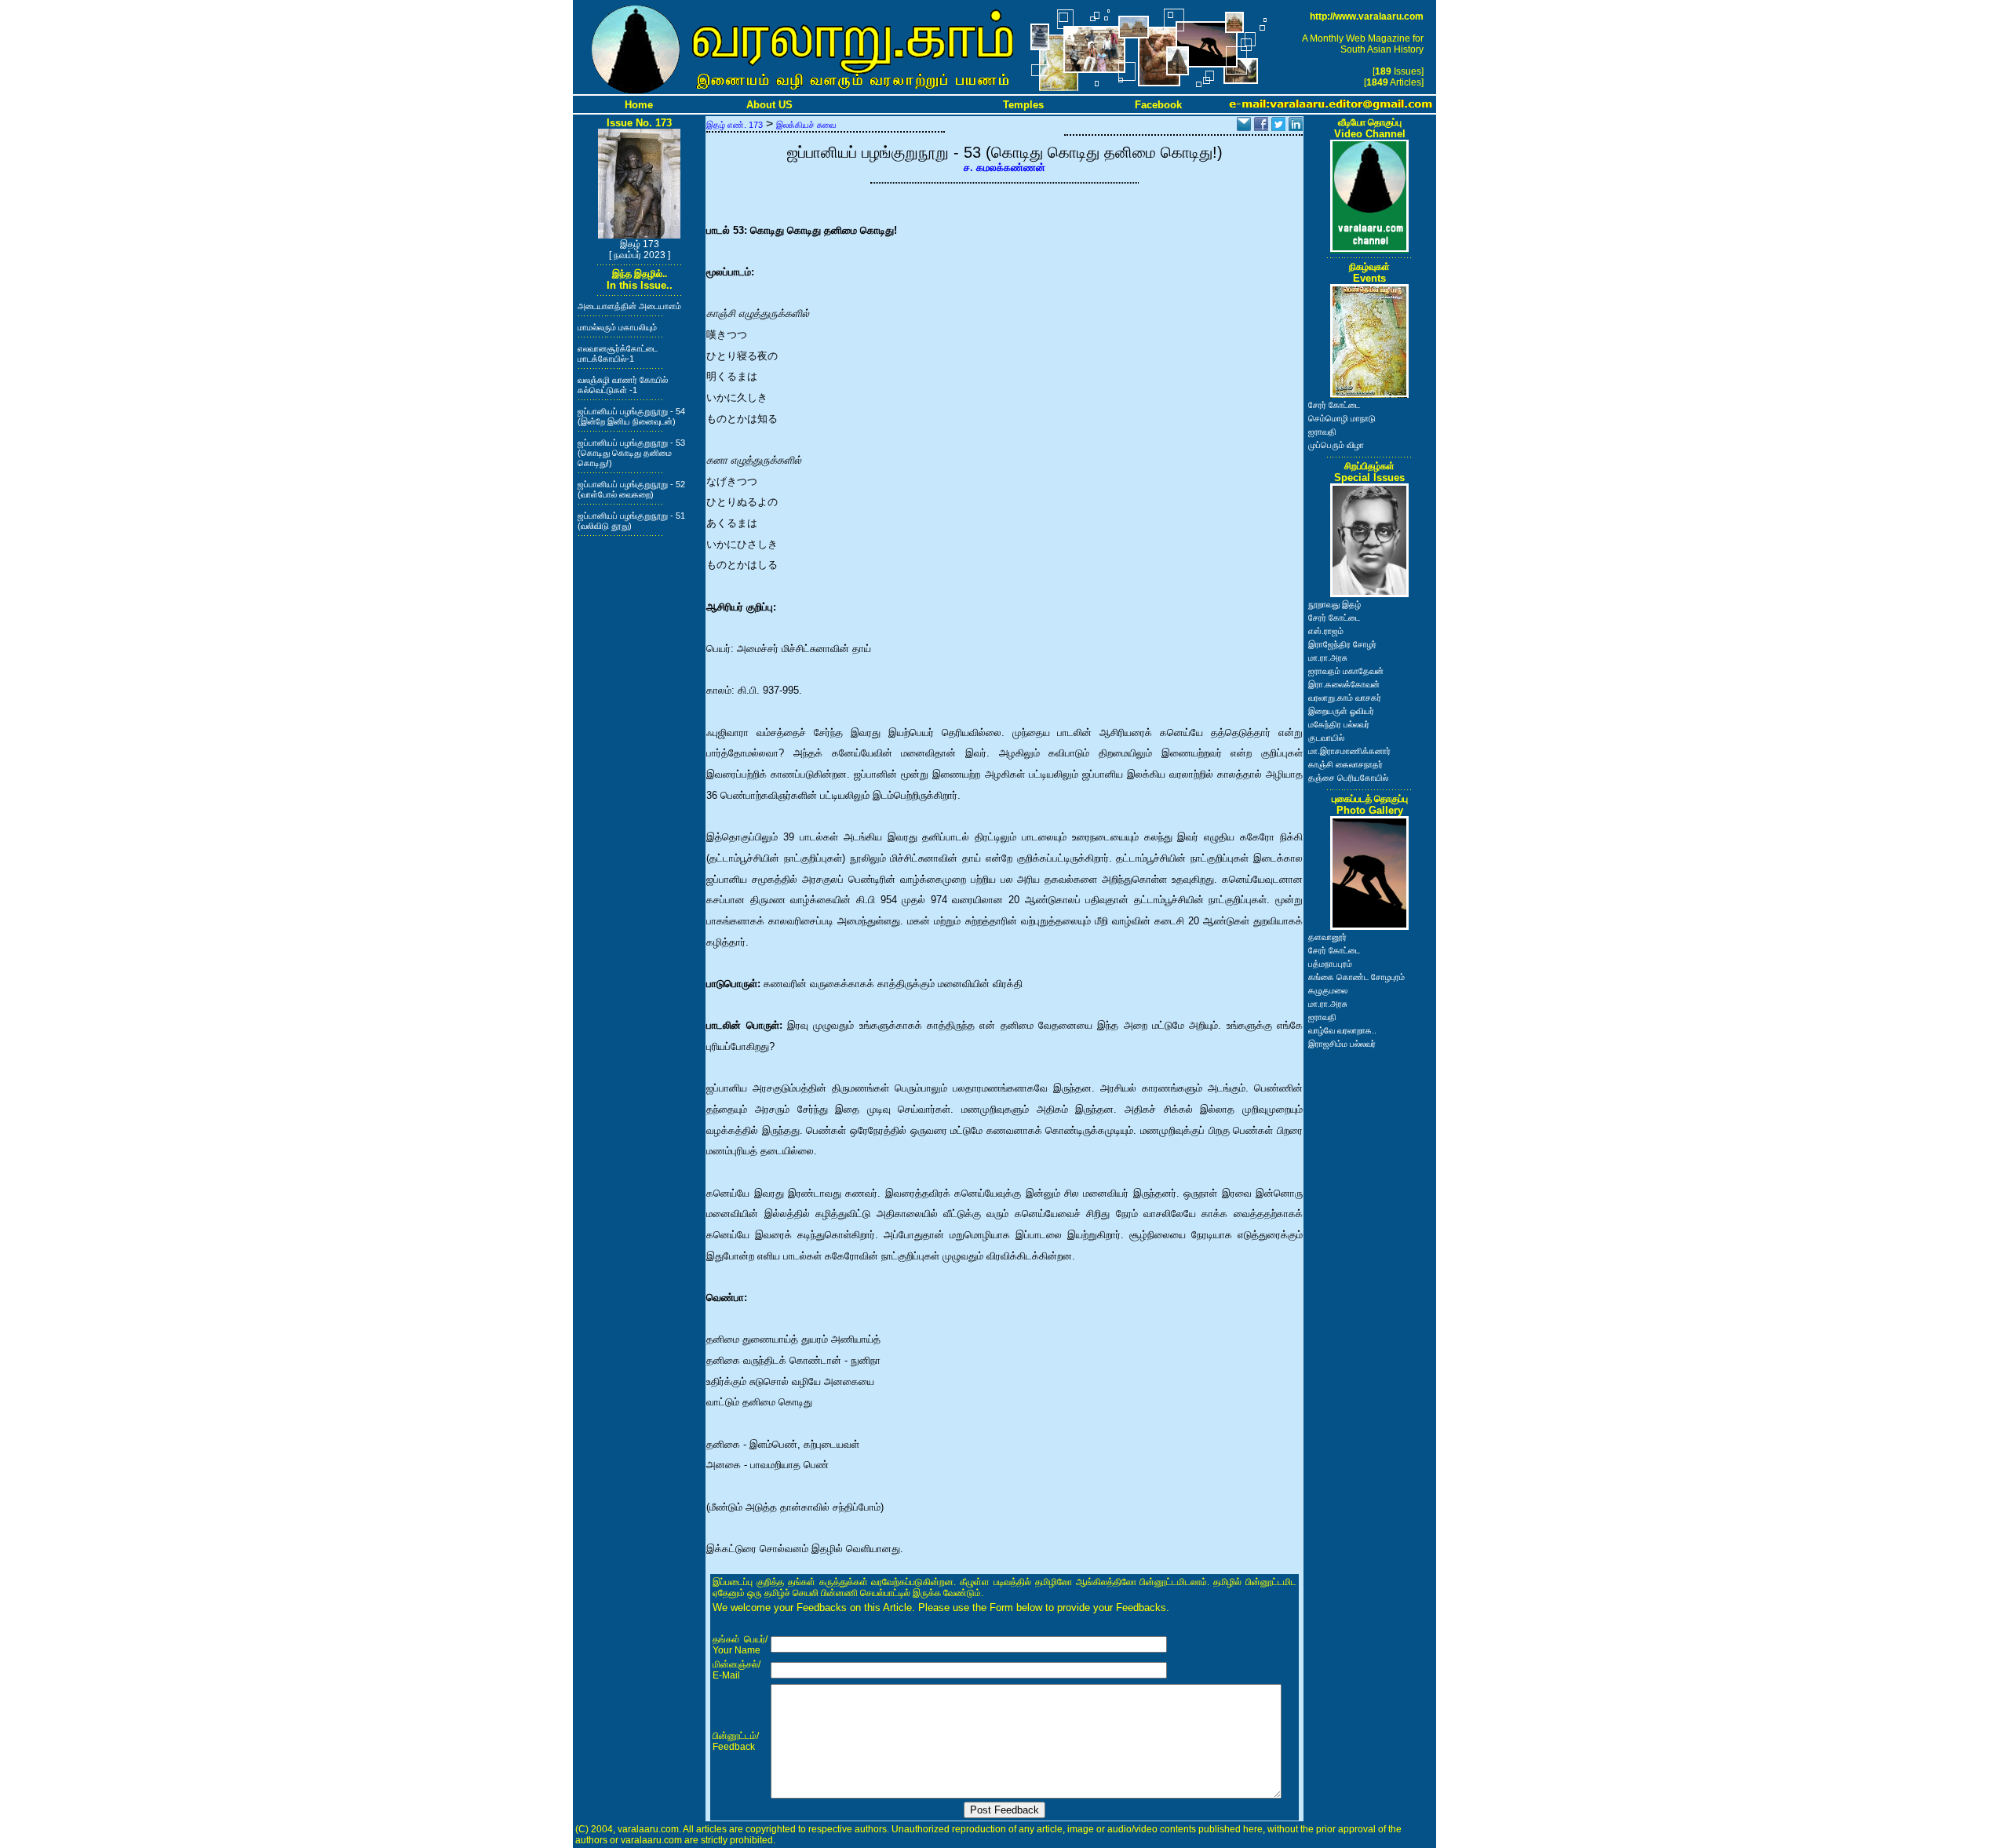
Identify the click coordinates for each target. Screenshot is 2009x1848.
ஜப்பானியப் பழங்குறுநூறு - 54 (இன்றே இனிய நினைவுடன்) (631, 416)
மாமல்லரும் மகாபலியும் (617, 327)
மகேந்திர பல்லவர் (1339, 724)
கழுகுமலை (1328, 990)
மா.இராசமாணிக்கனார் (1349, 751)
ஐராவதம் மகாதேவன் (1346, 671)
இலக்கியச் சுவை (806, 125)
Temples (1023, 105)
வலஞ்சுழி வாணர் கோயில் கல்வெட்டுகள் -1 (623, 385)
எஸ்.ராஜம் (1326, 631)
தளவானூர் (1327, 937)
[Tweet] (1278, 127)
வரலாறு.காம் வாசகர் (1345, 698)
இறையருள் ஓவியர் (1341, 711)
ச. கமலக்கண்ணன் (1004, 168)
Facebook (1158, 105)
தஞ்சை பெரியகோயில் (1348, 778)
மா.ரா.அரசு (1328, 658)
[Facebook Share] (1261, 127)
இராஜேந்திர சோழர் (1342, 644)
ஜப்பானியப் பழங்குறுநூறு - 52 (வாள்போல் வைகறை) (631, 489)
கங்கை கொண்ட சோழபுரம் (1356, 977)
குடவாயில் (1326, 738)
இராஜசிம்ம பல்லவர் (1342, 1044)
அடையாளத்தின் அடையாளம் (629, 306)
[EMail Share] (1244, 127)
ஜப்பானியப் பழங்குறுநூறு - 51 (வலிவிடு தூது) (631, 521)
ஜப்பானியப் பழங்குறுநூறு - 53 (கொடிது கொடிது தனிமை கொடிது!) (631, 453)
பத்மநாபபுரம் (1330, 964)
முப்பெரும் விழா (1336, 445)
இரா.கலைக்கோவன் (1344, 684)
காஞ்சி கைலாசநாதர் (1345, 764)
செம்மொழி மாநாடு (1342, 418)
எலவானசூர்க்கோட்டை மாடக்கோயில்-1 (618, 354)
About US (769, 105)
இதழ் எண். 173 (735, 125)
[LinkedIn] (1296, 127)
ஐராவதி (1322, 432)
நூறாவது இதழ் (1334, 604)
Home (639, 105)
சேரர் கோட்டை (1334, 405)
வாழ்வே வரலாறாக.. (1342, 1030)
